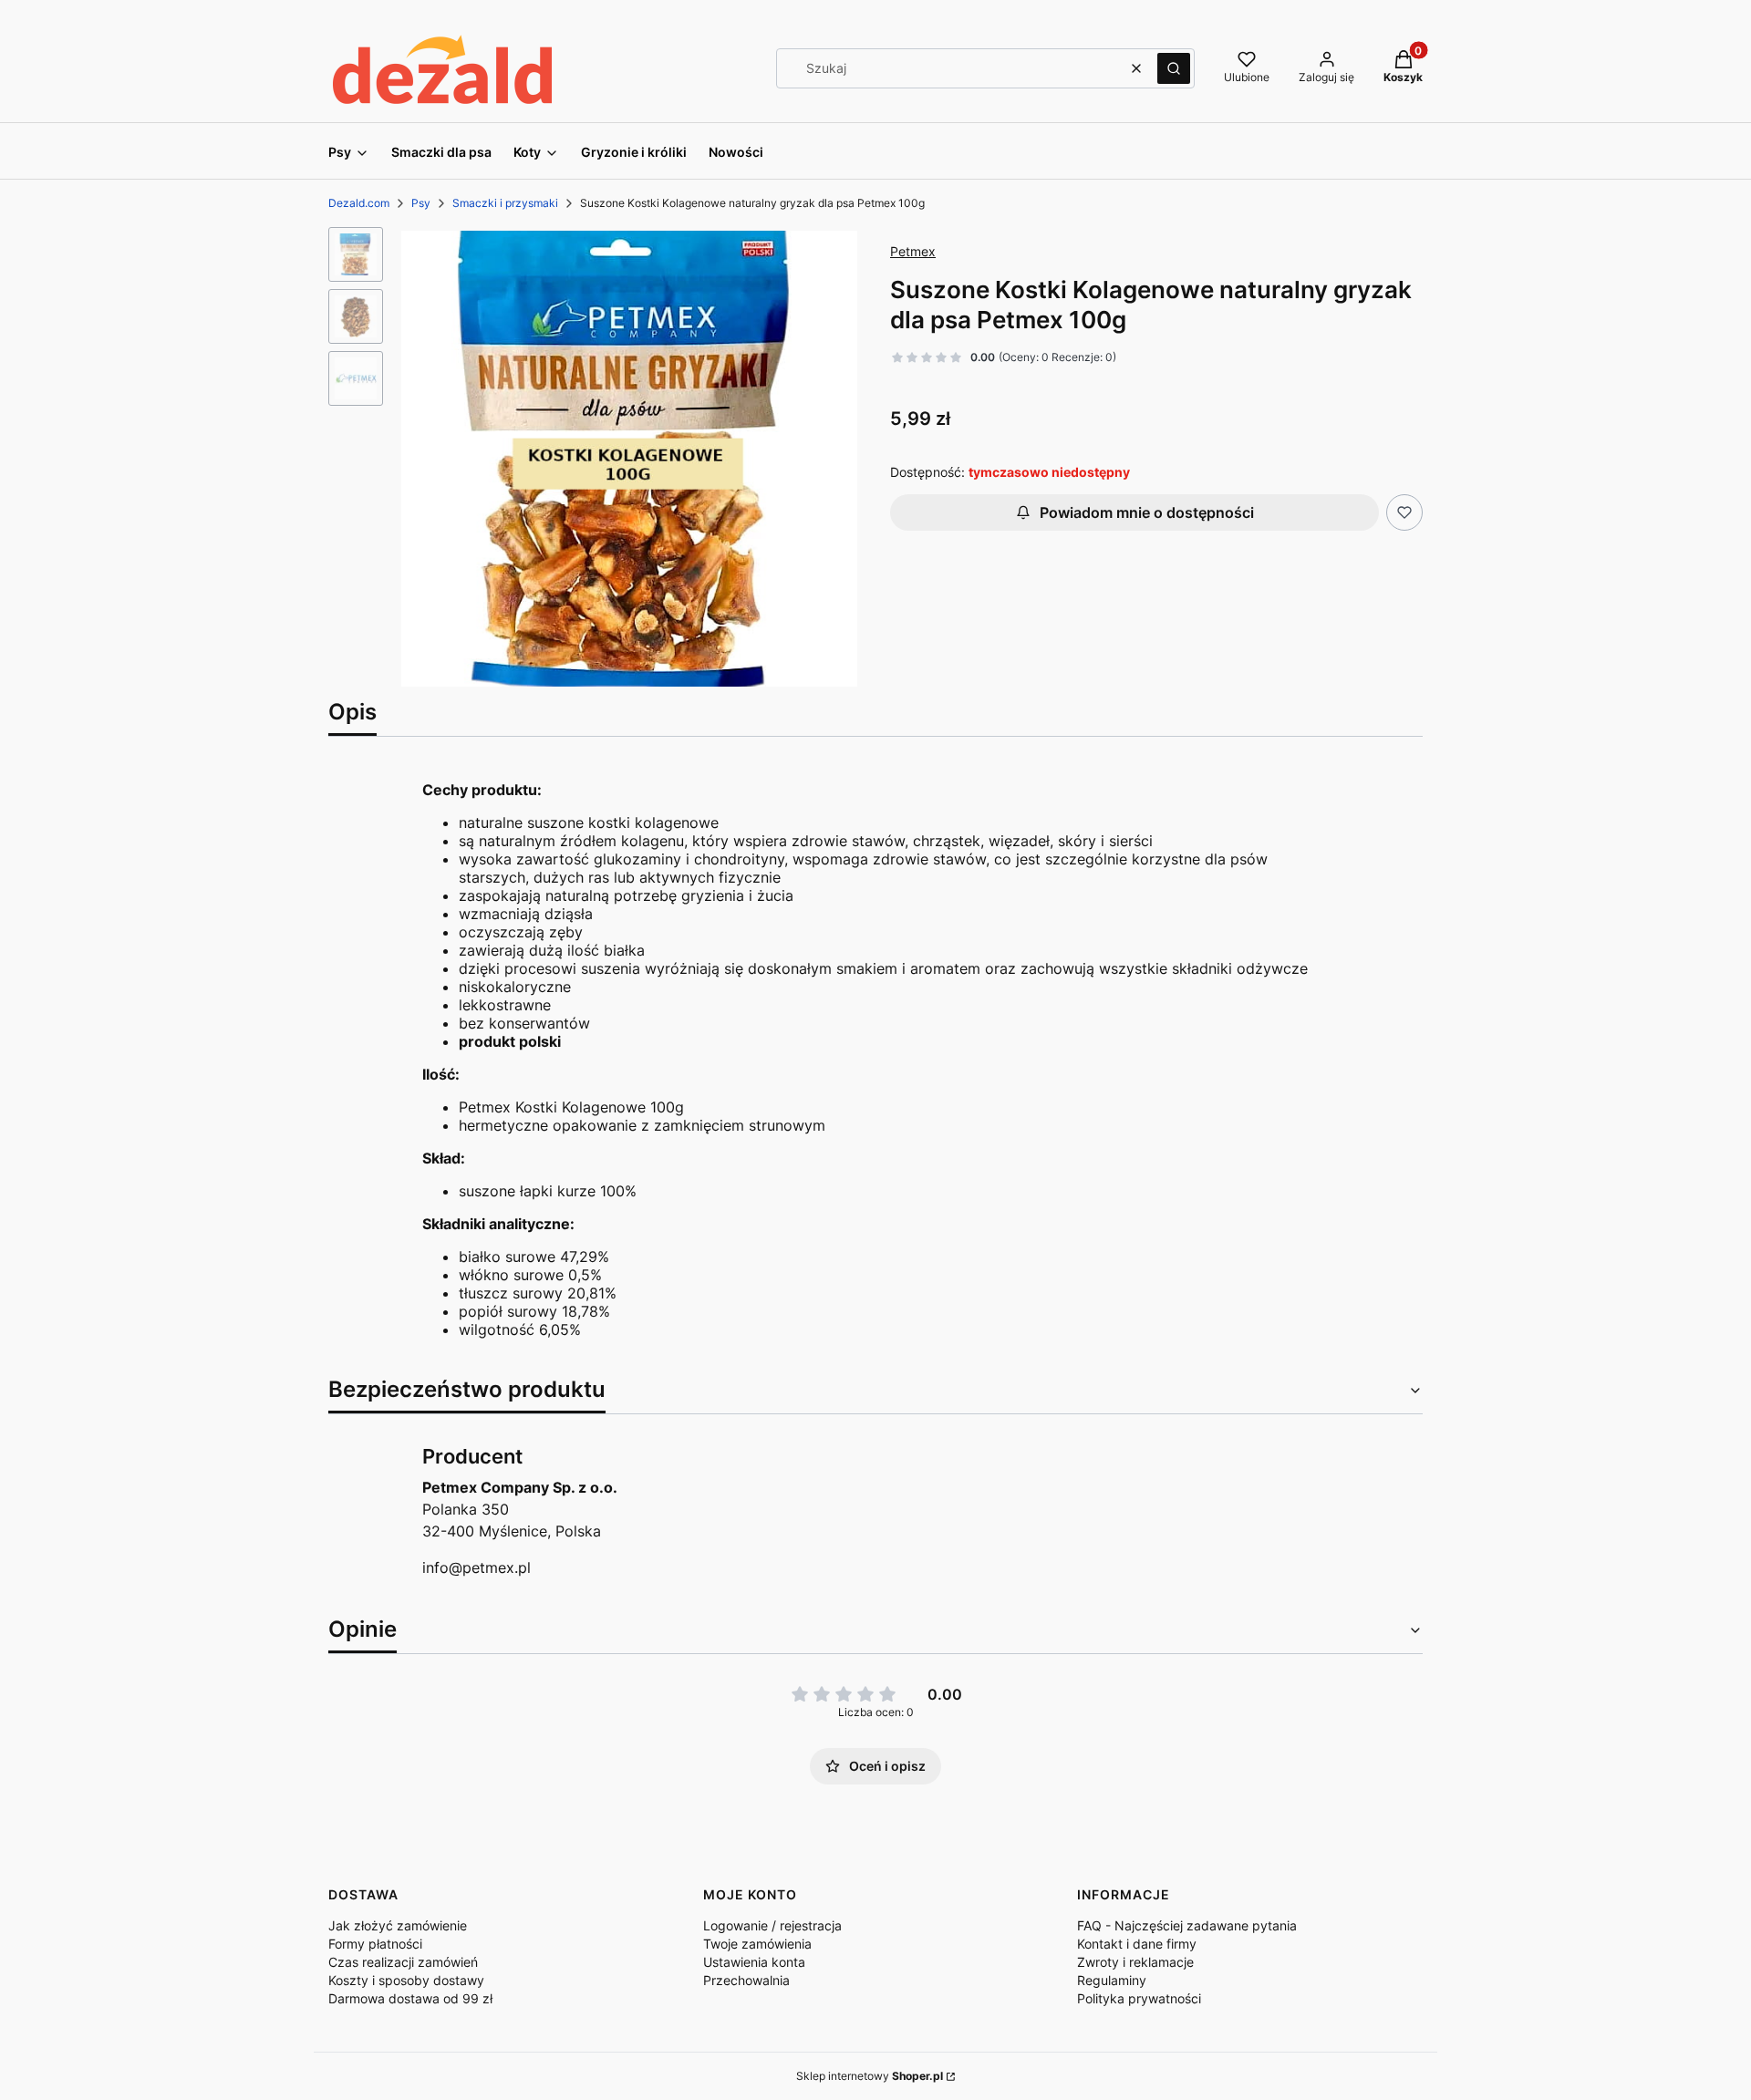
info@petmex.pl (477, 1567)
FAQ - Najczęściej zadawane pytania (1187, 1925)
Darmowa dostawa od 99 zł (410, 1998)
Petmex (913, 251)
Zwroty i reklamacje (1135, 1962)
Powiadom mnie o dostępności (1147, 512)
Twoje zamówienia (757, 1944)
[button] (1174, 68)
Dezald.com (359, 203)
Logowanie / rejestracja (772, 1925)
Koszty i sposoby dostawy (406, 1980)
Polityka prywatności (1139, 1998)
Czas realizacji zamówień (403, 1962)
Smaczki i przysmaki (505, 203)
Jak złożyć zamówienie (398, 1925)
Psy (421, 203)
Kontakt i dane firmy (1137, 1944)
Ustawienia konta (754, 1962)
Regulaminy (1112, 1980)
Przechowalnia (746, 1980)
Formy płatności (375, 1944)
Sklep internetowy (870, 2076)
